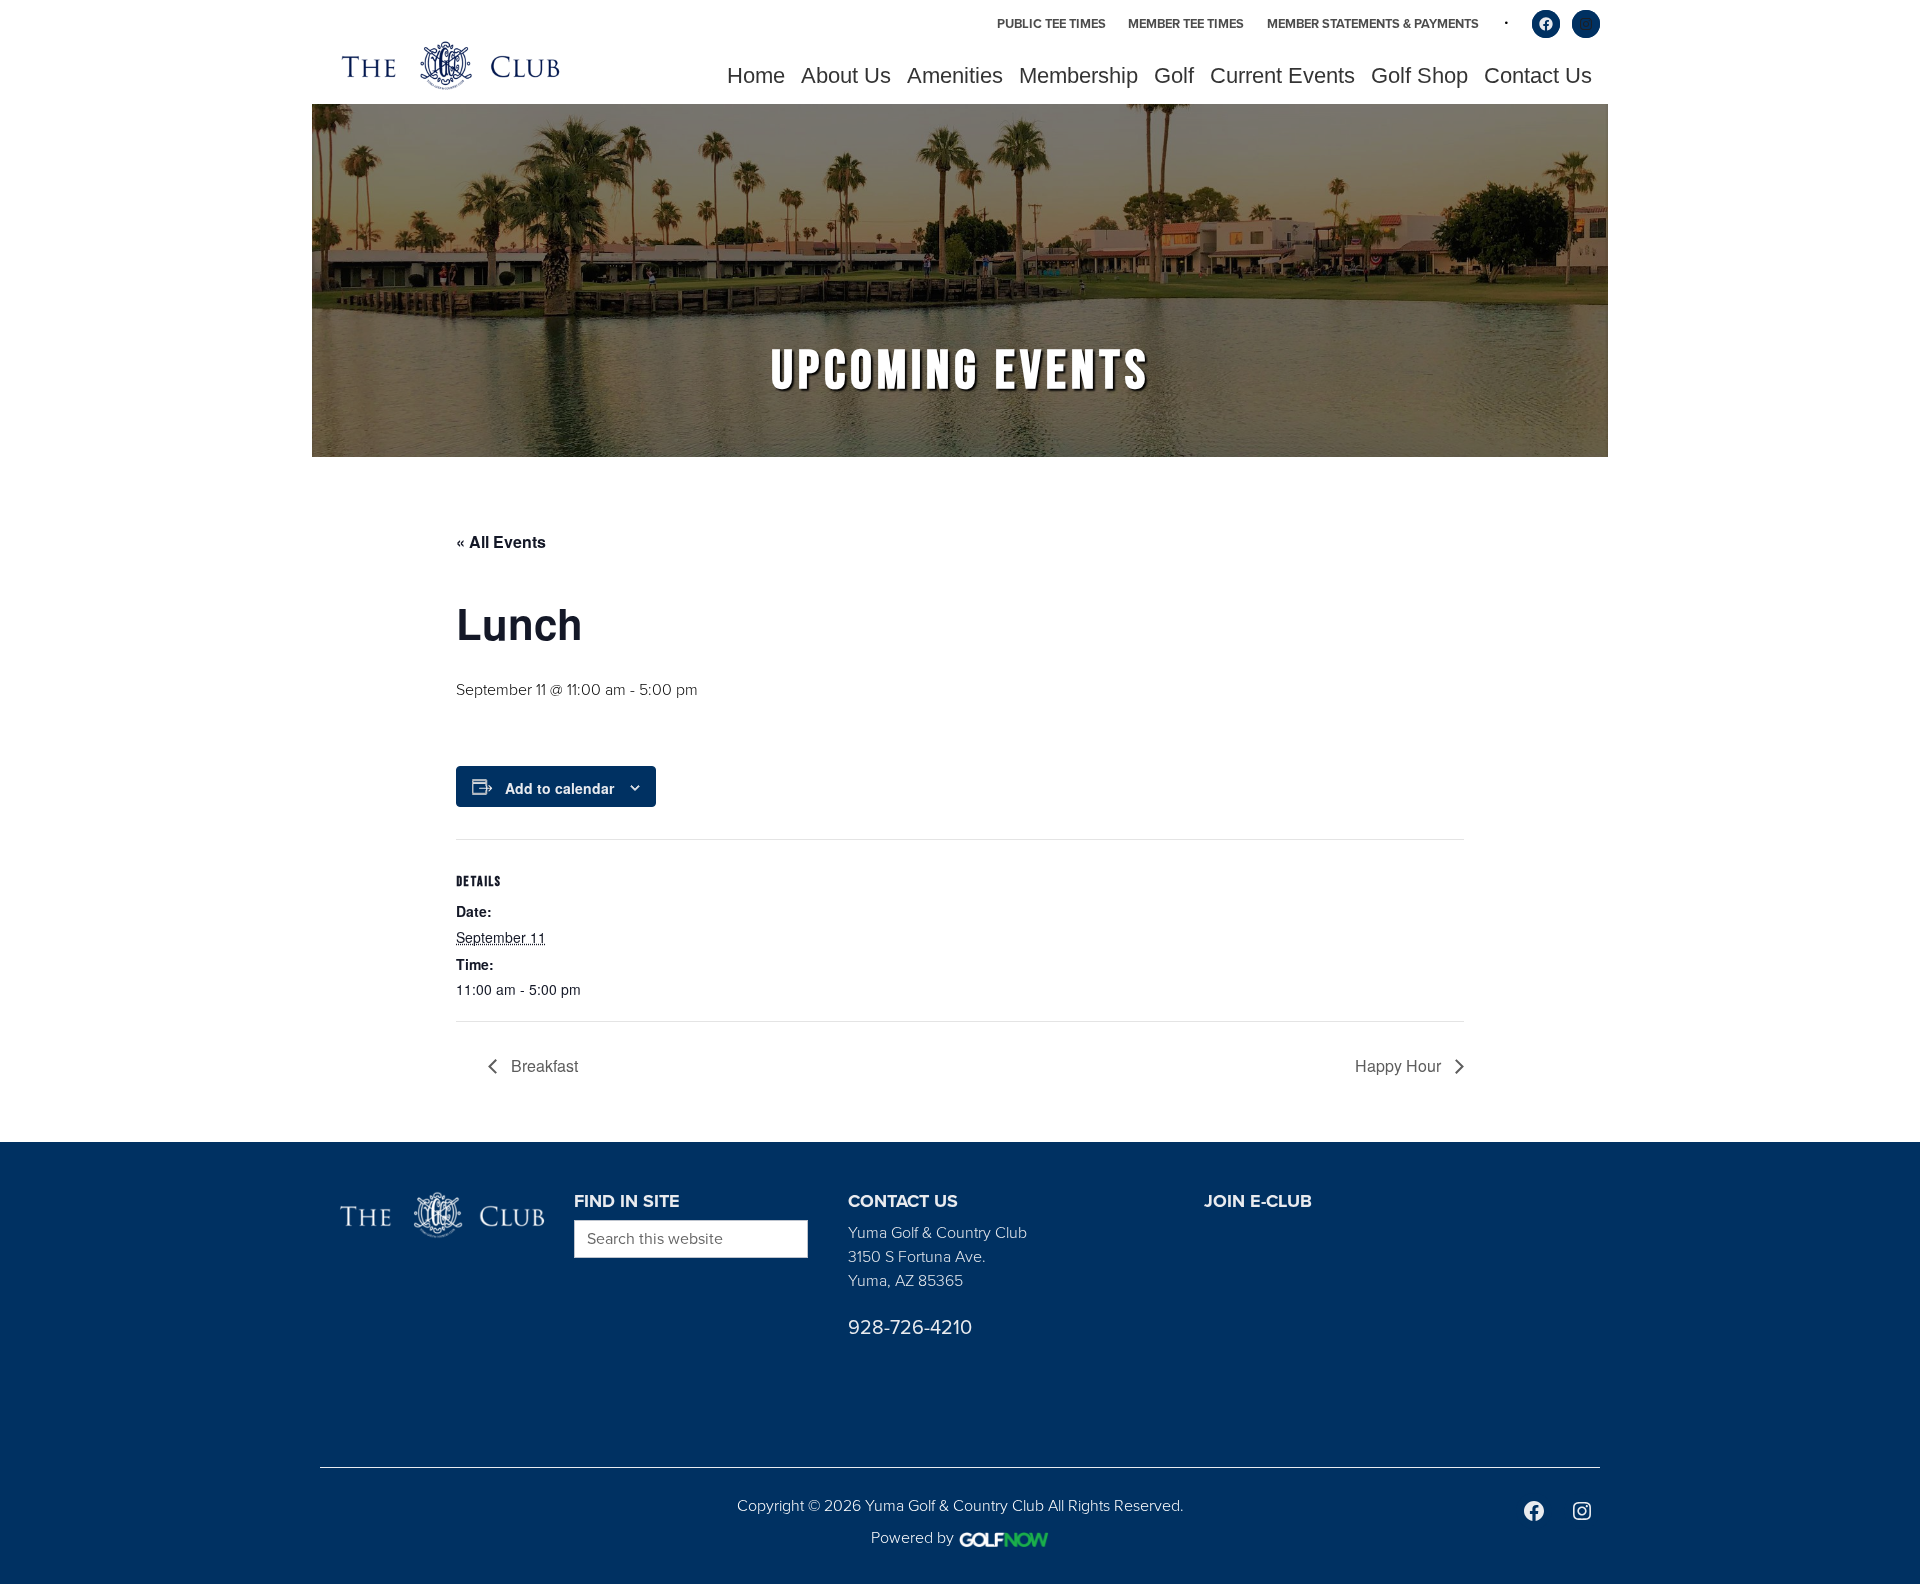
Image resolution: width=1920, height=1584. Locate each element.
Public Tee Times (1051, 23)
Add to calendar (559, 788)
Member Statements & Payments (1373, 23)
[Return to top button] (1894, 1118)
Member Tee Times (1186, 23)
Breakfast (542, 1065)
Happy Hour (1400, 1065)
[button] (846, 76)
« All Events (501, 541)
